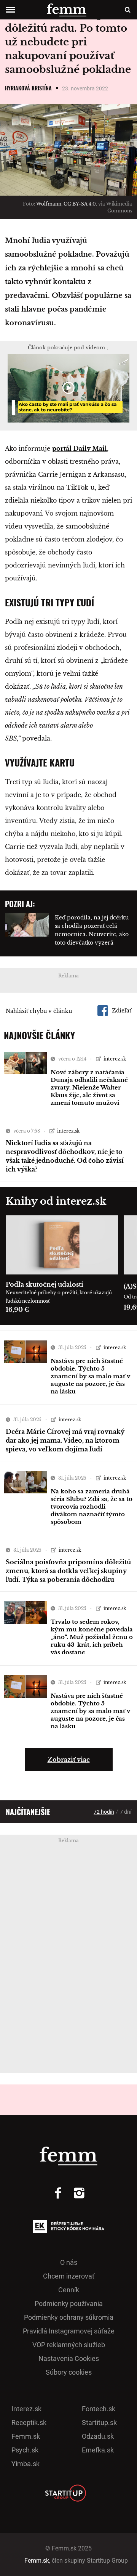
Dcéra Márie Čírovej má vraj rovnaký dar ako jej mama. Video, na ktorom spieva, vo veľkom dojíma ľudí (65, 1440)
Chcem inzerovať (69, 2276)
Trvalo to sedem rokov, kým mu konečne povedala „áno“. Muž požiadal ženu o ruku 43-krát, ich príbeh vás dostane (92, 1637)
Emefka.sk (98, 2450)
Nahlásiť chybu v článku (39, 1011)
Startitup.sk (99, 2423)
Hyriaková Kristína (28, 88)
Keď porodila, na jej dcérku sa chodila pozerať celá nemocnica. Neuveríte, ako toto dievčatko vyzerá (92, 930)
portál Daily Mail (80, 448)
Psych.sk (25, 2450)
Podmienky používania (69, 2304)
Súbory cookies (69, 2372)
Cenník (69, 2290)
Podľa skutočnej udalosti (45, 1284)
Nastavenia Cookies (69, 2358)
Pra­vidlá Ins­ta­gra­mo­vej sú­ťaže (69, 2331)
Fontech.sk (99, 2409)
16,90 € (17, 1310)
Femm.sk (26, 2436)
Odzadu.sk (98, 2436)
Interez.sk (26, 2409)
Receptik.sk (29, 2423)
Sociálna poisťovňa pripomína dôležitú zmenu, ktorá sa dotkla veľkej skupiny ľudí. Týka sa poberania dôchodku (68, 1571)
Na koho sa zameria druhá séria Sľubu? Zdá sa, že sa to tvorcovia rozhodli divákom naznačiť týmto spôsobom (92, 1507)
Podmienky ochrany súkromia (69, 2317)
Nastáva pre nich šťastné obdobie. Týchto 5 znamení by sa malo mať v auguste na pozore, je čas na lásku (90, 1376)
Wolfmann (49, 204)
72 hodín (104, 1812)
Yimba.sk (25, 2464)
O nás (69, 2262)
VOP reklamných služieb (69, 2345)
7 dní (126, 1812)
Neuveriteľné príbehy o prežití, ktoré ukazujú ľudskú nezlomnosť (59, 1297)
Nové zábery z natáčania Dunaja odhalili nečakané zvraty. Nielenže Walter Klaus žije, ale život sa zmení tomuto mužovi (89, 1087)
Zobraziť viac (69, 1760)
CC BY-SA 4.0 (80, 204)
